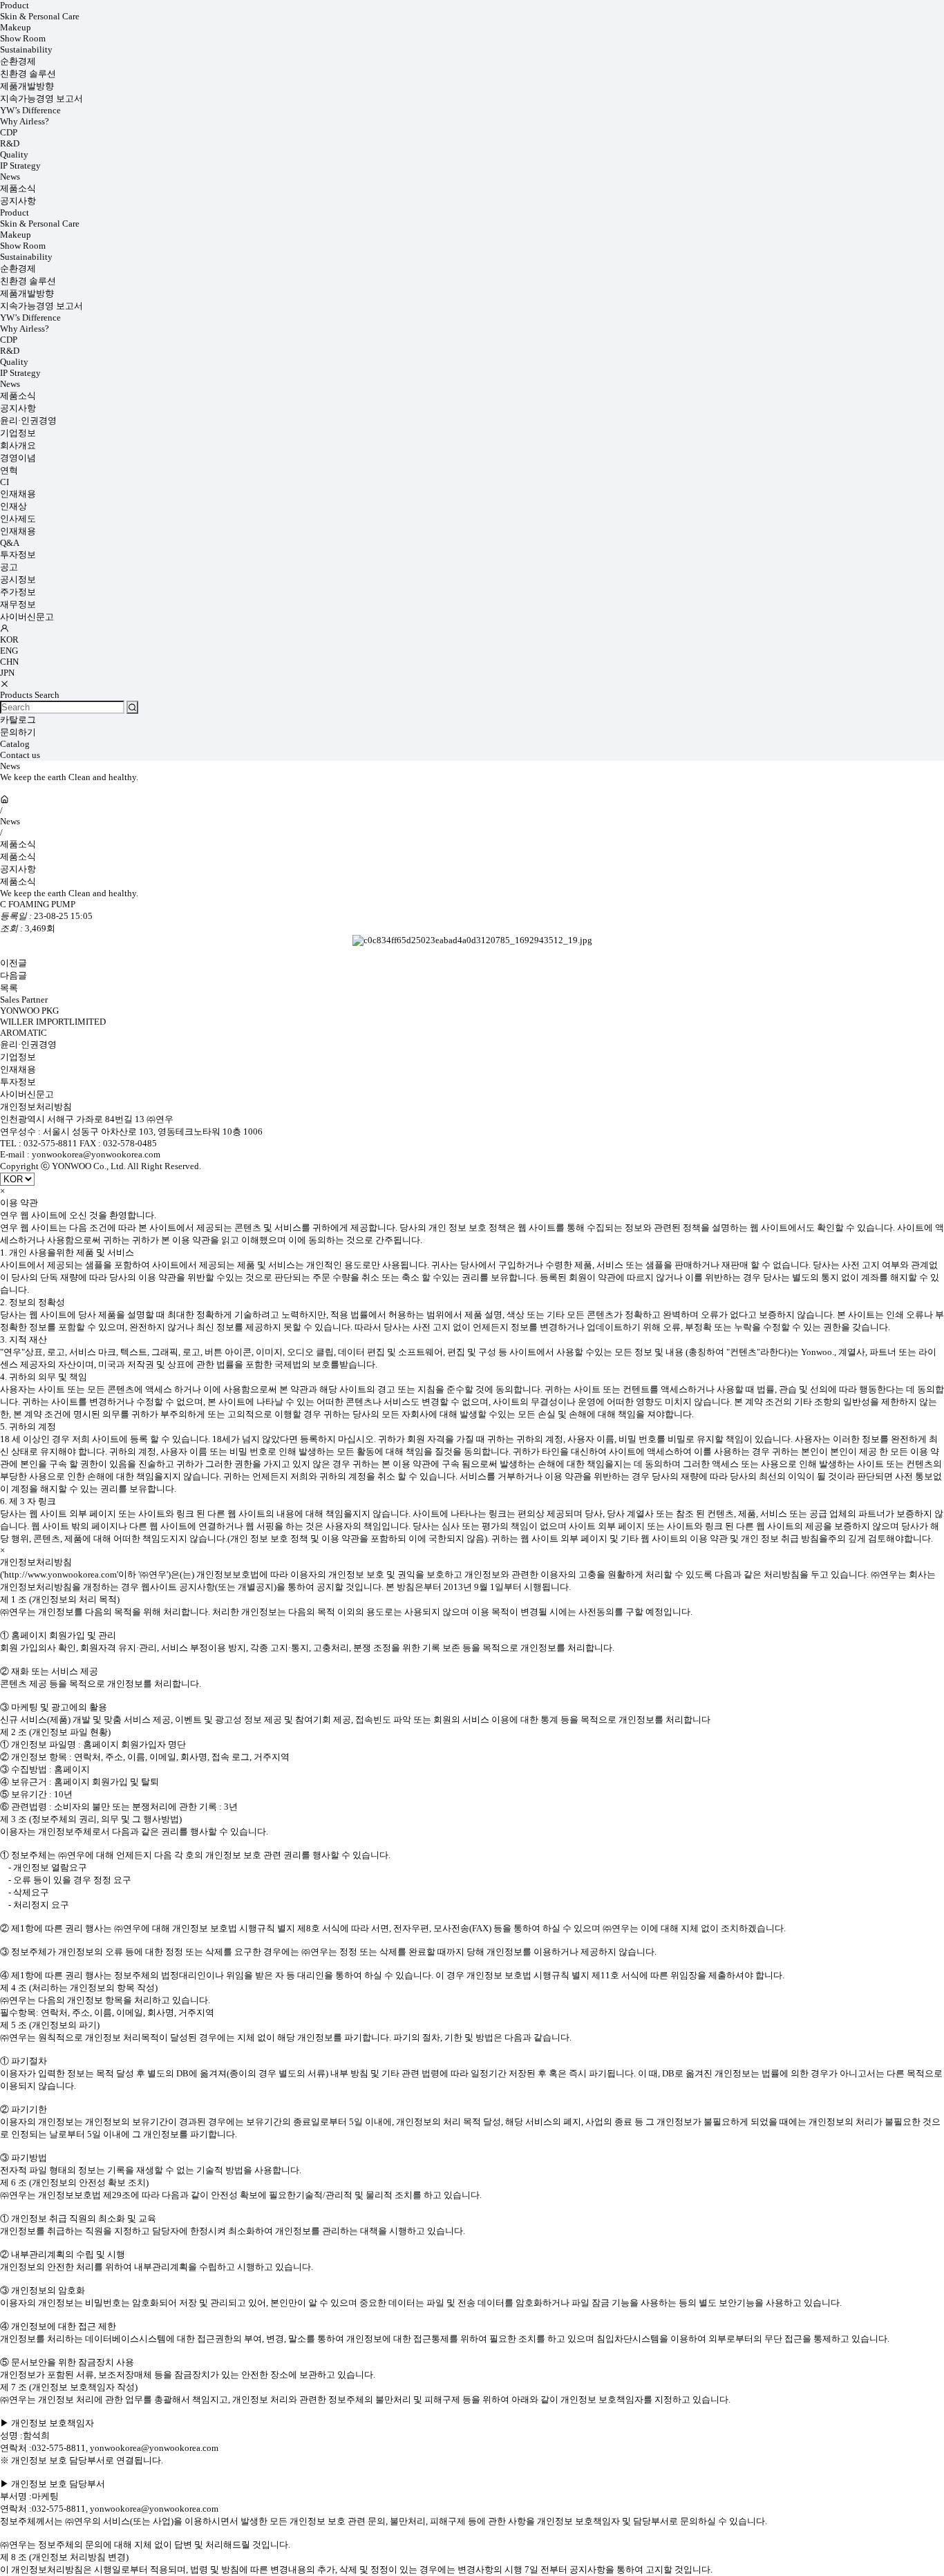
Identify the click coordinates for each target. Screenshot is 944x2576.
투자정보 (18, 555)
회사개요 (18, 445)
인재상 (13, 506)
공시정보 (18, 579)
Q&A (10, 543)
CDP (9, 132)
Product (15, 5)
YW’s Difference (30, 110)
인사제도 (18, 519)
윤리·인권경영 (28, 420)
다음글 (13, 975)
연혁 (9, 470)
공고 (9, 567)
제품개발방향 (27, 86)
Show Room (23, 38)
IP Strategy (20, 165)
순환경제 (18, 61)
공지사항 (18, 201)
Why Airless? (25, 121)
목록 (9, 988)
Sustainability (26, 49)
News (10, 177)
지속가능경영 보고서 (41, 98)
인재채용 (18, 494)
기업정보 (18, 433)
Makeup (16, 27)
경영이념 (18, 458)
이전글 (13, 963)
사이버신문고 (27, 617)
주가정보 (18, 592)
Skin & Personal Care (40, 16)
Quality (14, 154)
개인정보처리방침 (36, 1107)
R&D (10, 143)
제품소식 (18, 188)
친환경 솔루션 (28, 74)
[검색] (132, 707)
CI (4, 482)
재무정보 (18, 604)
